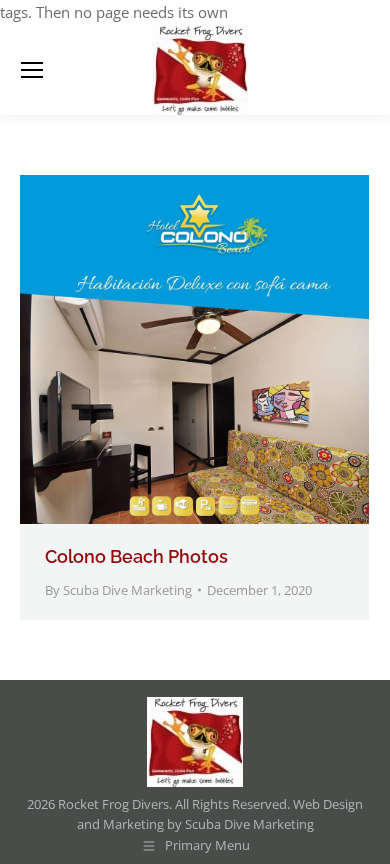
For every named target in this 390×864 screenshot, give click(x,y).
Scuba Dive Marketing (249, 824)
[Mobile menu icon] (32, 70)
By (118, 590)
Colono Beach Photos (136, 556)
